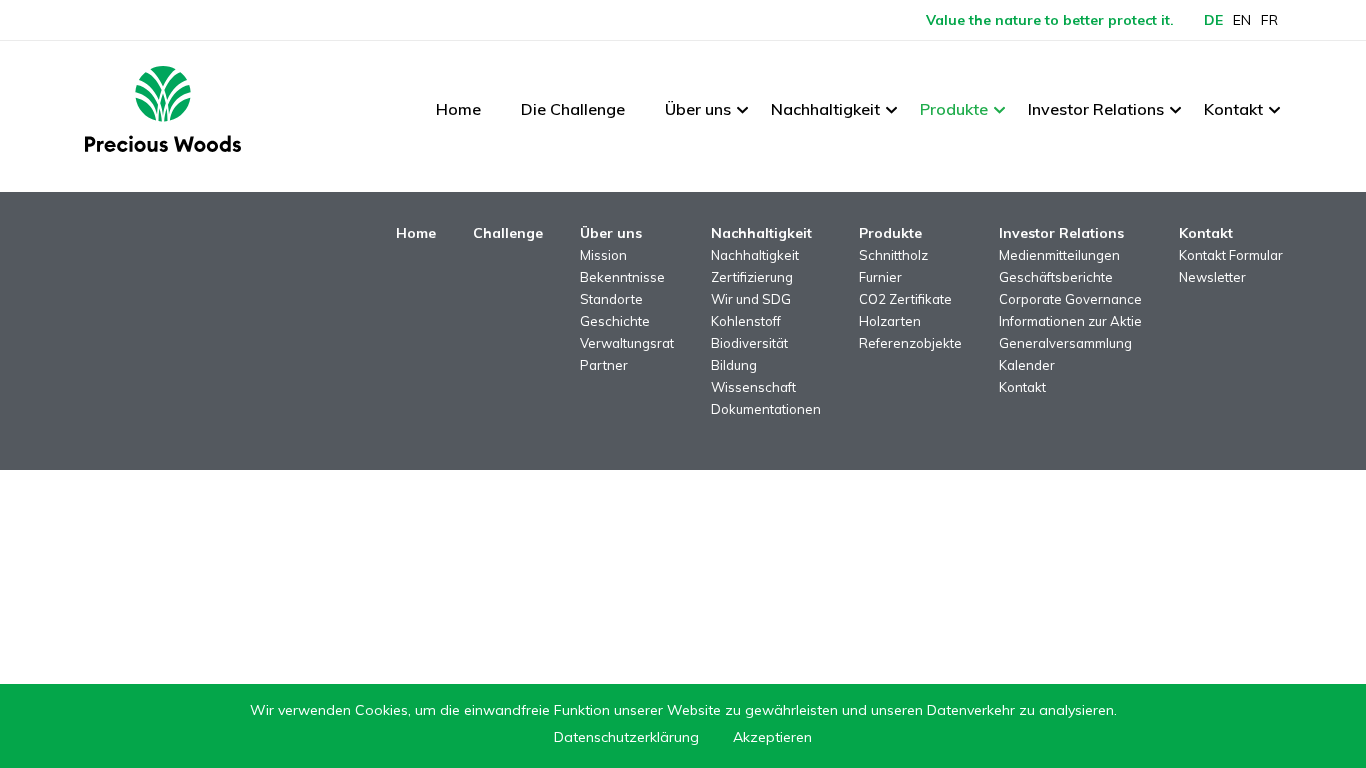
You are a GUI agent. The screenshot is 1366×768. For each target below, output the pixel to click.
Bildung (734, 365)
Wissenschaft (753, 387)
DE (1213, 20)
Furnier (880, 277)
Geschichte (615, 321)
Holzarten (890, 321)
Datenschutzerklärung (626, 737)
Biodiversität (749, 343)
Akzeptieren (772, 737)
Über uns (698, 109)
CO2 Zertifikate (905, 299)
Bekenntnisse (622, 277)
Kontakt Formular (1231, 255)
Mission (603, 255)
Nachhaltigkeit (825, 109)
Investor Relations (1096, 109)
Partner (604, 365)
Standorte (611, 299)
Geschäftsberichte (1056, 277)
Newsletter (1212, 277)
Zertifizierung (752, 277)
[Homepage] (163, 109)
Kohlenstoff (746, 321)
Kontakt (1233, 109)
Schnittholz (893, 255)
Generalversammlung (1065, 343)
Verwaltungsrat (627, 343)
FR (1269, 20)
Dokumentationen (766, 409)
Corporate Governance (1070, 299)
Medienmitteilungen (1059, 255)
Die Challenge (573, 109)
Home (458, 109)
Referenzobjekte (910, 343)
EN (1242, 20)
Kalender (1027, 365)
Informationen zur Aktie (1070, 321)
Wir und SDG (751, 299)
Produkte (954, 109)
